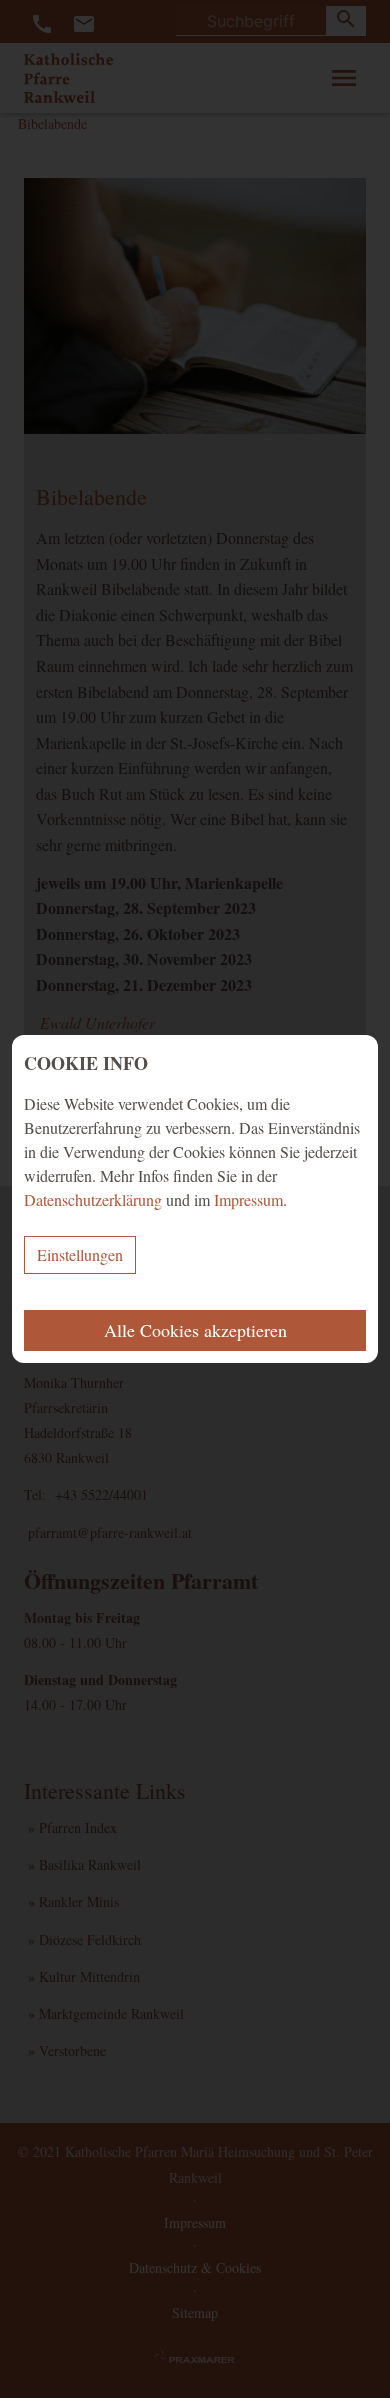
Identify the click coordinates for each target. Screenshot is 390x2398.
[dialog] (195, 1199)
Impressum (248, 1199)
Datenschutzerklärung (93, 1199)
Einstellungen (80, 1254)
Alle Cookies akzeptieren (195, 1330)
